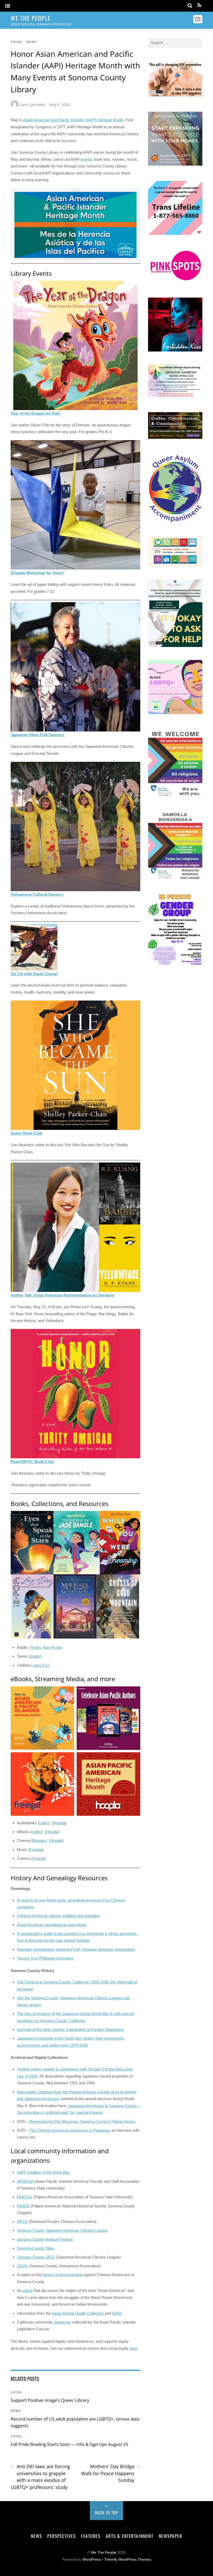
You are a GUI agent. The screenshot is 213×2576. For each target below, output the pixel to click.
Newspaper (171, 2536)
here (133, 2348)
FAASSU (25, 2197)
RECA (22, 2222)
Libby (44, 1823)
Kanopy (39, 1840)
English (35, 1656)
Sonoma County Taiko (36, 2248)
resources (62, 2322)
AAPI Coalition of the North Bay (43, 2172)
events (86, 159)
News (31, 42)
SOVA (22, 2266)
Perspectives (61, 2536)
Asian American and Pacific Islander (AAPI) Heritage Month (73, 120)
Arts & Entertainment (129, 2536)
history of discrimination (63, 2275)
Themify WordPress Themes (128, 2560)
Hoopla (59, 1823)
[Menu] (8, 6)
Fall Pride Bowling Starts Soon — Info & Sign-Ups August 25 (69, 2444)
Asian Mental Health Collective (78, 2313)
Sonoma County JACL (36, 2257)
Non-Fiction (53, 1647)
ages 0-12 (41, 1665)
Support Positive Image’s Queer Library (50, 2400)
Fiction (35, 1647)
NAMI (117, 2313)
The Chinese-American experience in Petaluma (69, 2130)
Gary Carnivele (32, 105)
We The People (104, 2553)
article (28, 2290)
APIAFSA (25, 2181)
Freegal (36, 1850)
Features (91, 2536)
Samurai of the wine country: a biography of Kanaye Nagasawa (70, 2029)
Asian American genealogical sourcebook (52, 1925)
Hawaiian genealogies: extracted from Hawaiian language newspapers (76, 1949)
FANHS (23, 2206)
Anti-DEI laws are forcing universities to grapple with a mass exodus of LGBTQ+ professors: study (40, 2477)
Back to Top (107, 2512)
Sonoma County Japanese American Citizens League (62, 2230)
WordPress (92, 2560)
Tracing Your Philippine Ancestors (45, 1958)
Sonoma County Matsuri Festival (45, 2239)
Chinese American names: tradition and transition (58, 1916)
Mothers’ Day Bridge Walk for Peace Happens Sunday (111, 2473)
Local (16, 42)
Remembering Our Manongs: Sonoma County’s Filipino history (82, 2121)
